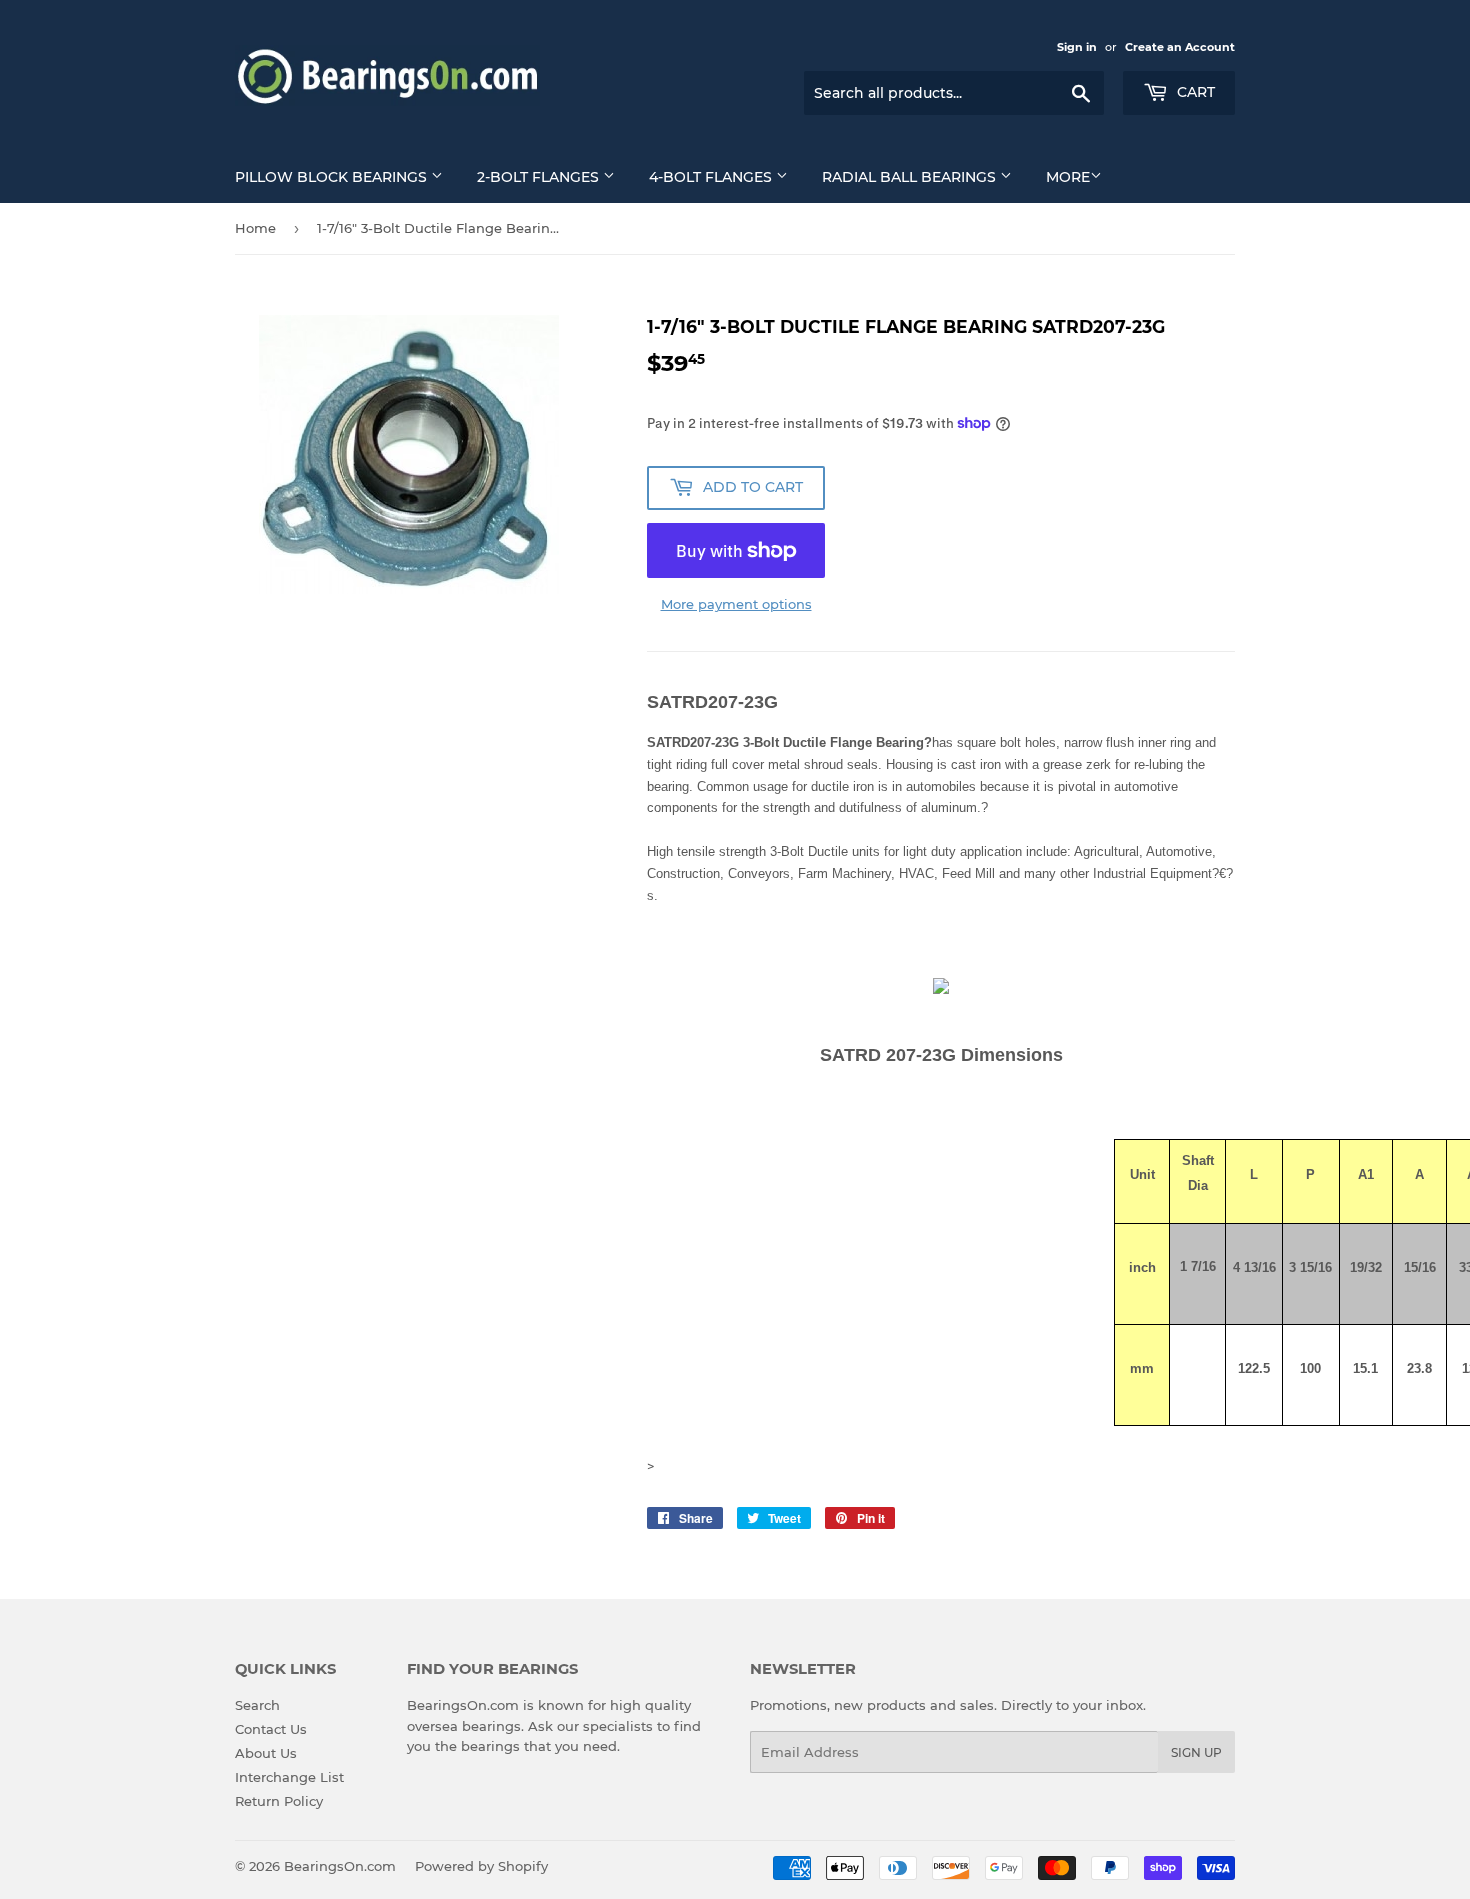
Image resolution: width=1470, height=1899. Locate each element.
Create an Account (1180, 47)
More (1068, 177)
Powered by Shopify (481, 1866)
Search (257, 1705)
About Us (266, 1753)
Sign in (1077, 47)
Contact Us (271, 1729)
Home (255, 228)
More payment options (736, 604)
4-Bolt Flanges (712, 177)
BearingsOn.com (340, 1866)
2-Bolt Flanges (540, 177)
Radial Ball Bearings (911, 177)
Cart (1194, 92)
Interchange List (289, 1777)
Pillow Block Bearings (333, 177)
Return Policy (279, 1801)
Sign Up (1196, 1752)
